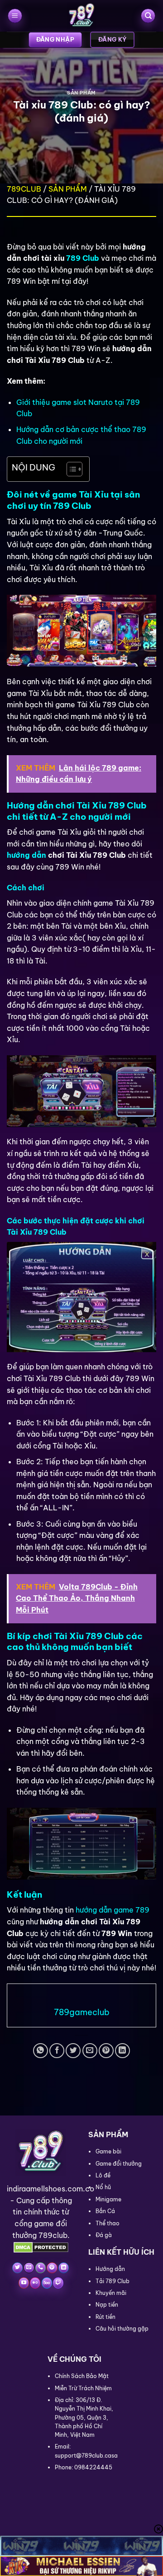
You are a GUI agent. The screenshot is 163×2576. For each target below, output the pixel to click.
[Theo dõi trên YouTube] (24, 2283)
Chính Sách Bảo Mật (82, 2376)
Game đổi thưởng (119, 2164)
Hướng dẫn (110, 2269)
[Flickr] (35, 2283)
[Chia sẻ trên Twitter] (73, 2051)
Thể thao (108, 2223)
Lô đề (103, 2175)
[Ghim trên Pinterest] (106, 2051)
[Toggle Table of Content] (70, 469)
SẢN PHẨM (81, 93)
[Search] (148, 16)
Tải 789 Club (113, 2281)
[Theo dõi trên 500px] (47, 2283)
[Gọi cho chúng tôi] (41, 2268)
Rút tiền (105, 2317)
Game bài (108, 2151)
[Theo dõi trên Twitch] (58, 2283)
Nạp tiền (107, 2305)
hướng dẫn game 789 (113, 1910)
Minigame (108, 2199)
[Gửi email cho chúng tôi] (29, 2268)
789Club (24, 189)
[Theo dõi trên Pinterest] (52, 2268)
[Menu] (15, 16)
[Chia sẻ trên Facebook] (57, 2051)
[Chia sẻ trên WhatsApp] (41, 2051)
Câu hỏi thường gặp (122, 2329)
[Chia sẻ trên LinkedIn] (122, 2051)
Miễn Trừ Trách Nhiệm (83, 2388)
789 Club (83, 258)
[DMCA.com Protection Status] (41, 2247)
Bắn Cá (105, 2211)
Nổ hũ (103, 2187)
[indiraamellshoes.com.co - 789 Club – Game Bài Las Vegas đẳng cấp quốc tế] (81, 16)
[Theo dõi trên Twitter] (17, 2268)
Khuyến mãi (111, 2293)
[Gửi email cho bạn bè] (90, 2051)
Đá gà (104, 2235)
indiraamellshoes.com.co (50, 2189)
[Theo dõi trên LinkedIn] (64, 2268)
